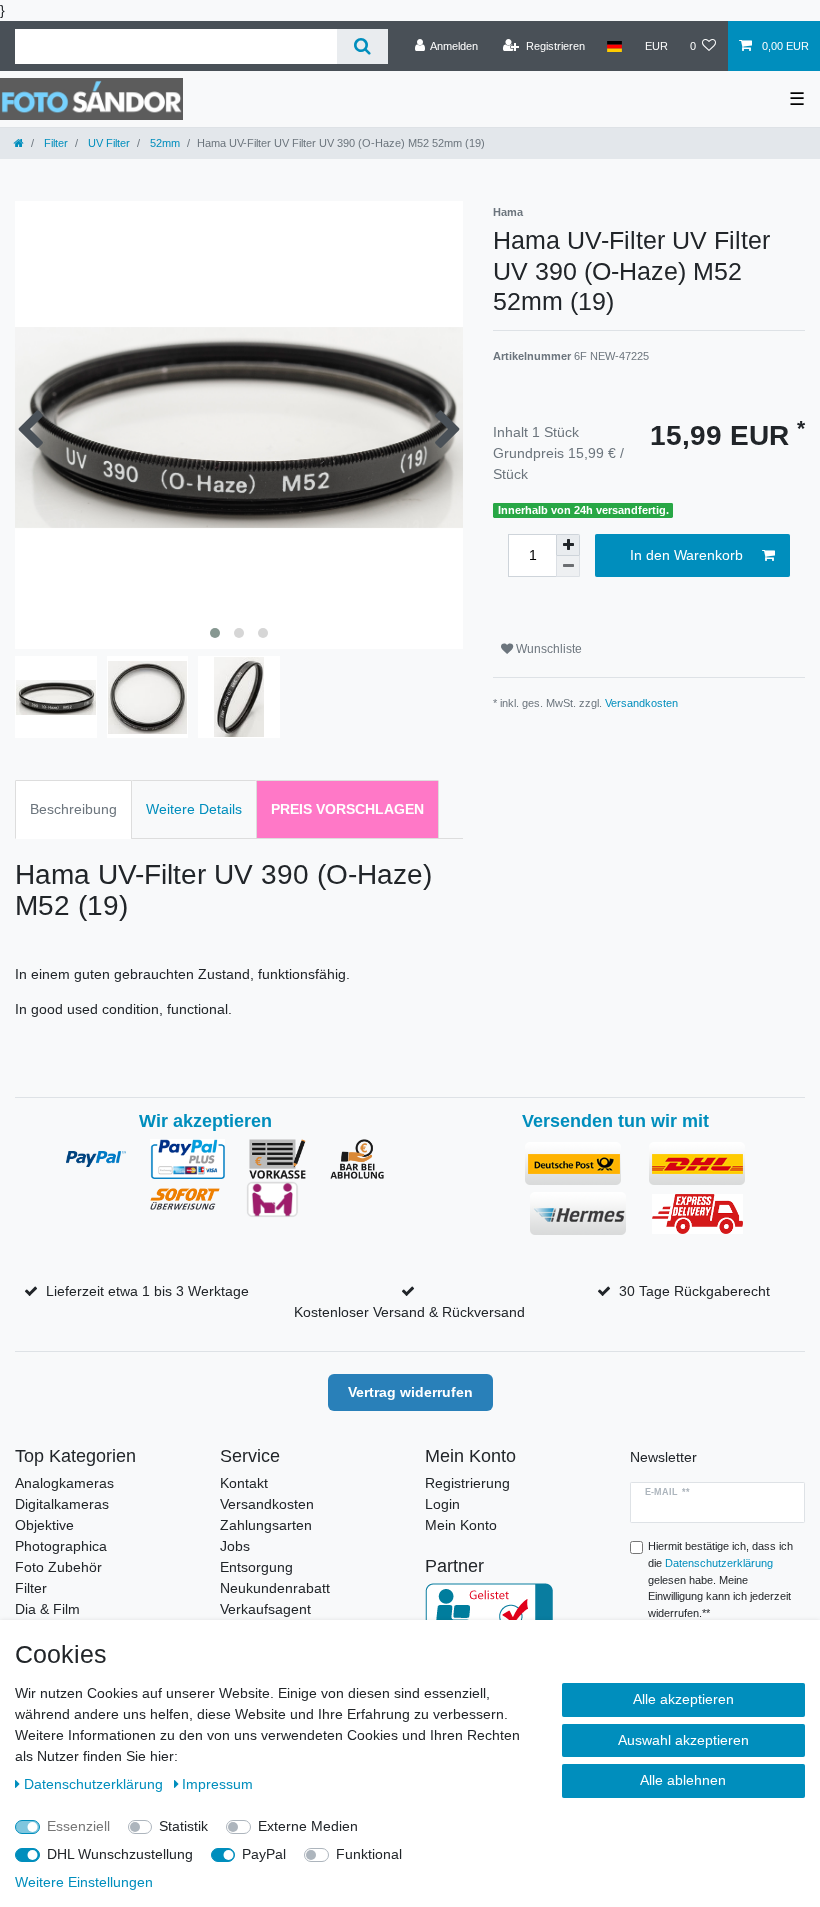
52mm (163, 143)
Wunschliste (547, 649)
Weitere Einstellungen (84, 1882)
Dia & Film (47, 1609)
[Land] (614, 46)
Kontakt (244, 1483)
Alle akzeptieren (683, 1699)
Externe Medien (308, 1826)
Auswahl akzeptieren (683, 1740)
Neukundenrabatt (275, 1588)
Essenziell (78, 1826)
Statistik (183, 1826)
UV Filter (107, 143)
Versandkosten (641, 703)
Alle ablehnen (683, 1780)
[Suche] (362, 46)
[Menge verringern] (568, 566)
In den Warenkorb (686, 555)
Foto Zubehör (58, 1567)
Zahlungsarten (266, 1525)
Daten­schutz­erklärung (95, 1784)
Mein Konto (461, 1525)
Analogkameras (64, 1483)
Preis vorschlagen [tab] (347, 809)
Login (442, 1504)
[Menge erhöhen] (568, 545)
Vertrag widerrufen (410, 1392)
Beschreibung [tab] (73, 809)
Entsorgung (256, 1567)
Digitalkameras (62, 1504)
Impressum (217, 1784)
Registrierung (467, 1483)
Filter (54, 143)
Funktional (369, 1854)
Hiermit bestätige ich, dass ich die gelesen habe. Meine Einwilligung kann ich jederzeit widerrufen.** (720, 1579)
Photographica (61, 1546)
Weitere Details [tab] (194, 809)
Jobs (235, 1546)
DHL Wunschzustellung (120, 1854)
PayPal (264, 1854)
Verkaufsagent (265, 1609)
